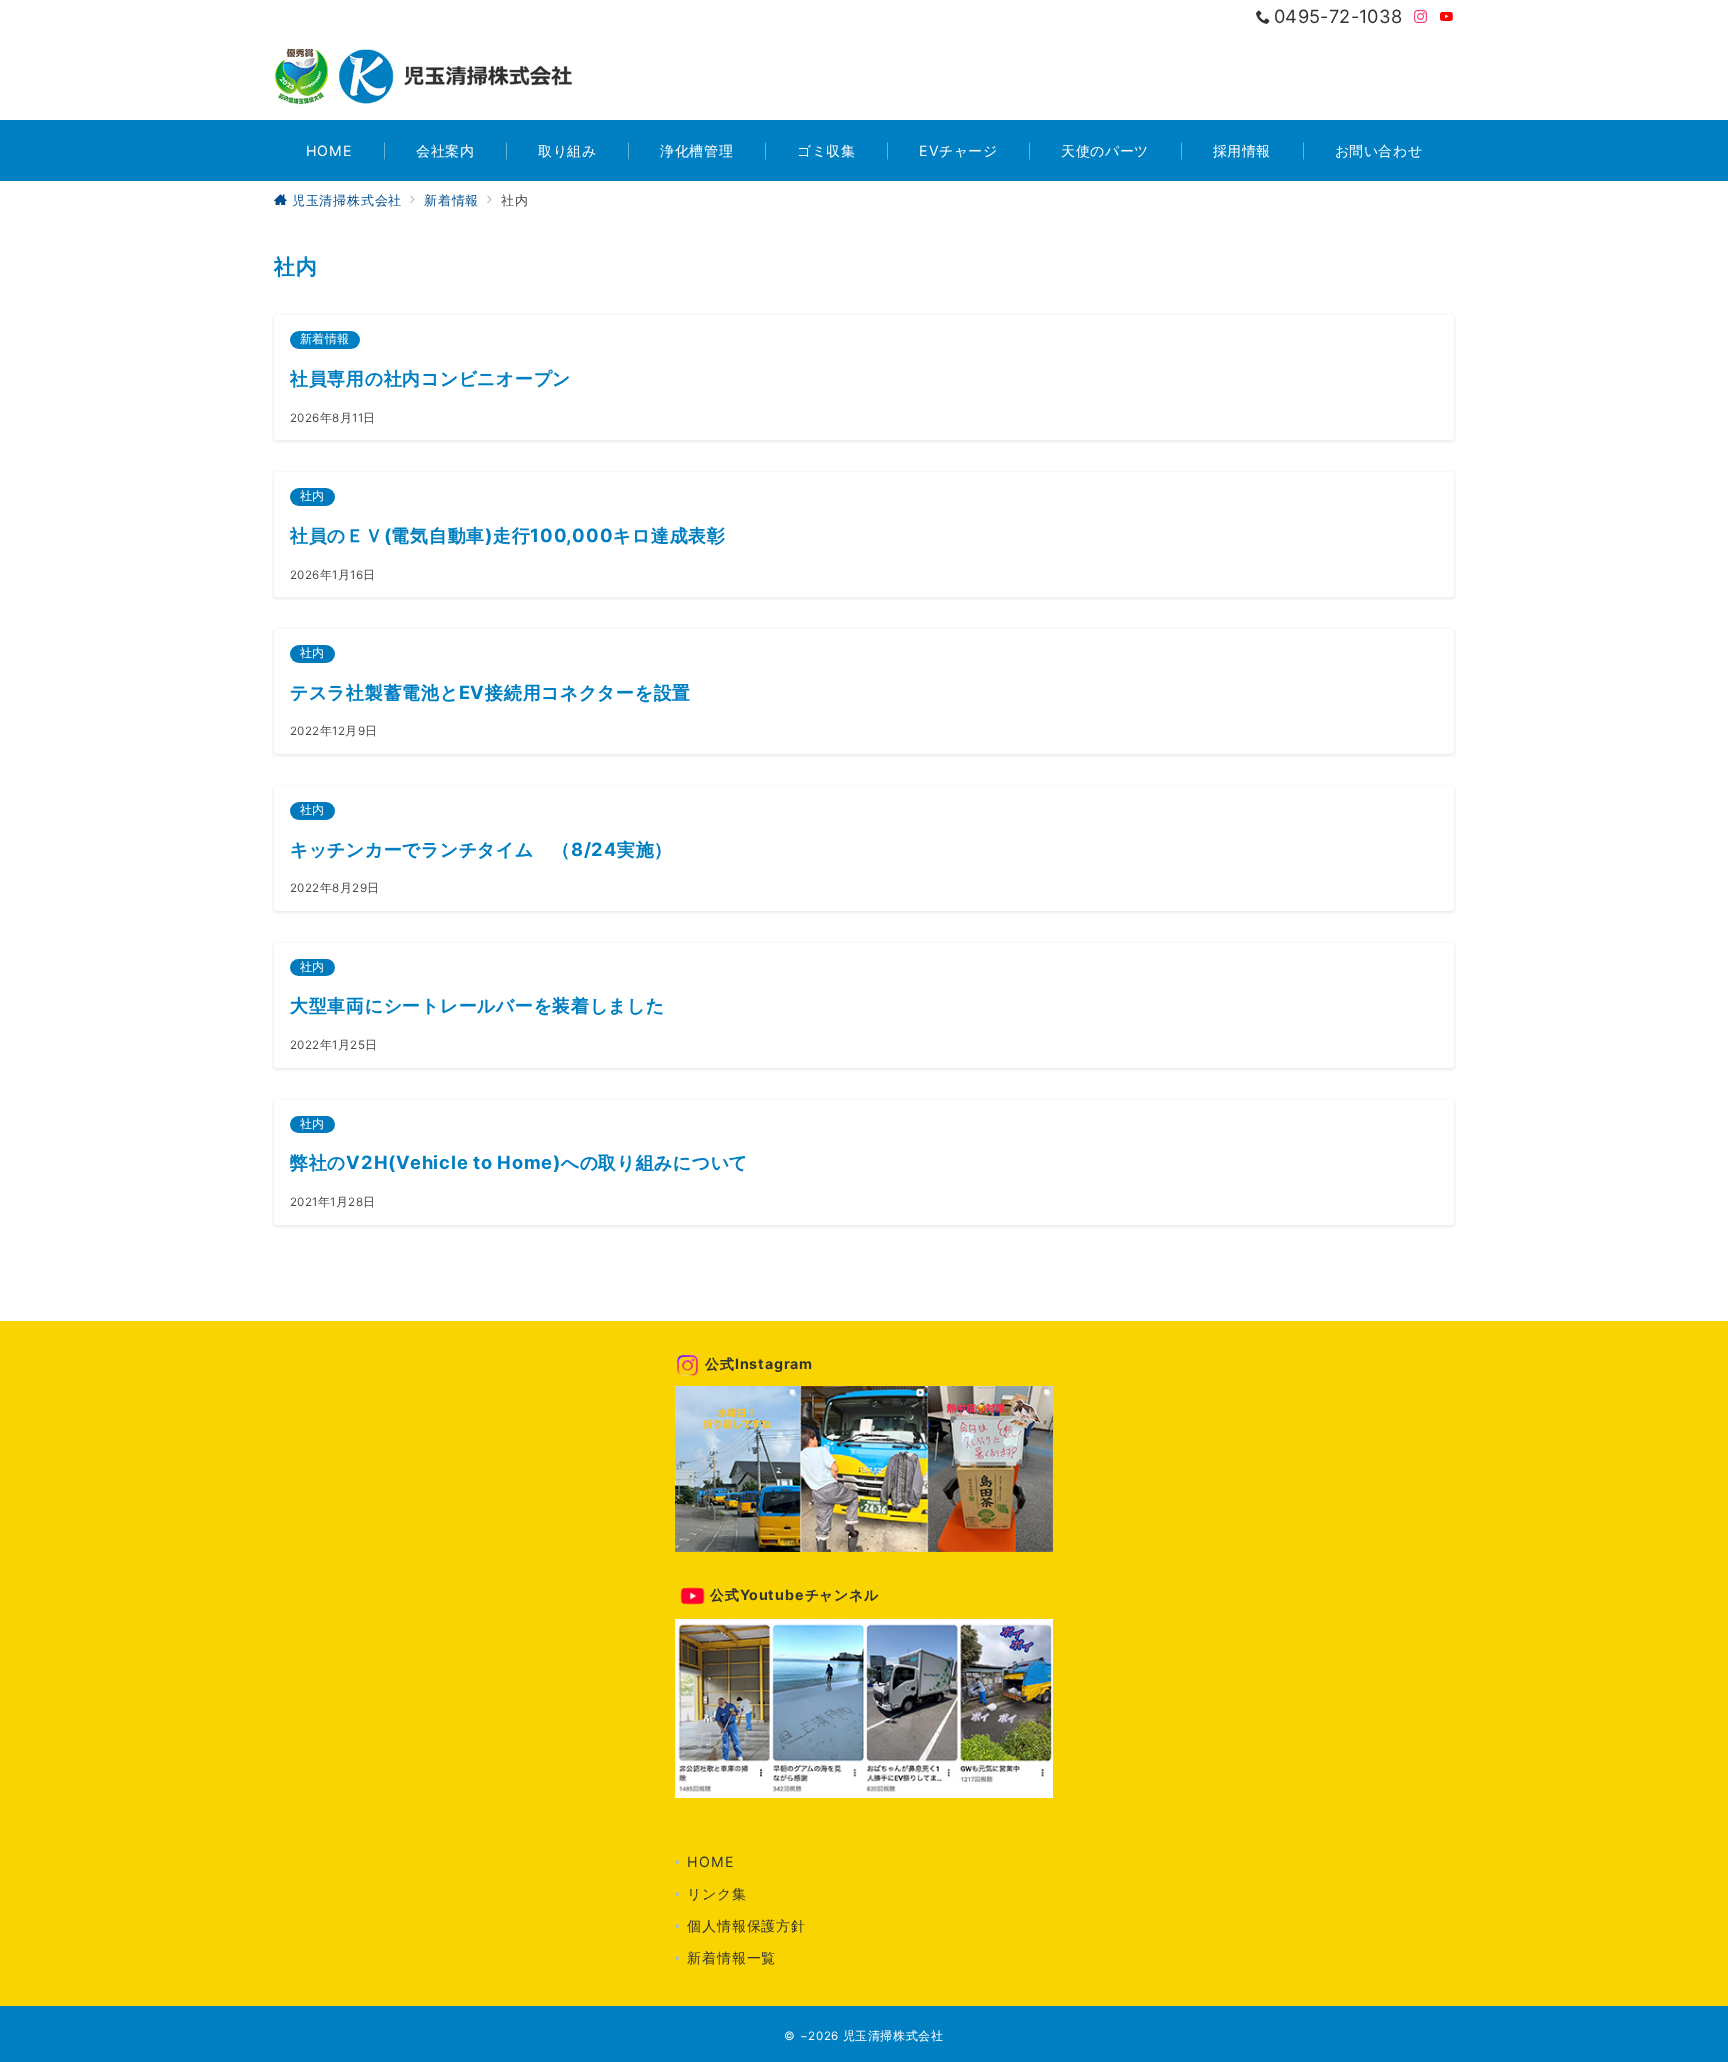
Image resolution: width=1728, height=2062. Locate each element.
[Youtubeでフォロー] (1447, 17)
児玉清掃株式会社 (893, 2036)
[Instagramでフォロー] (1421, 17)
